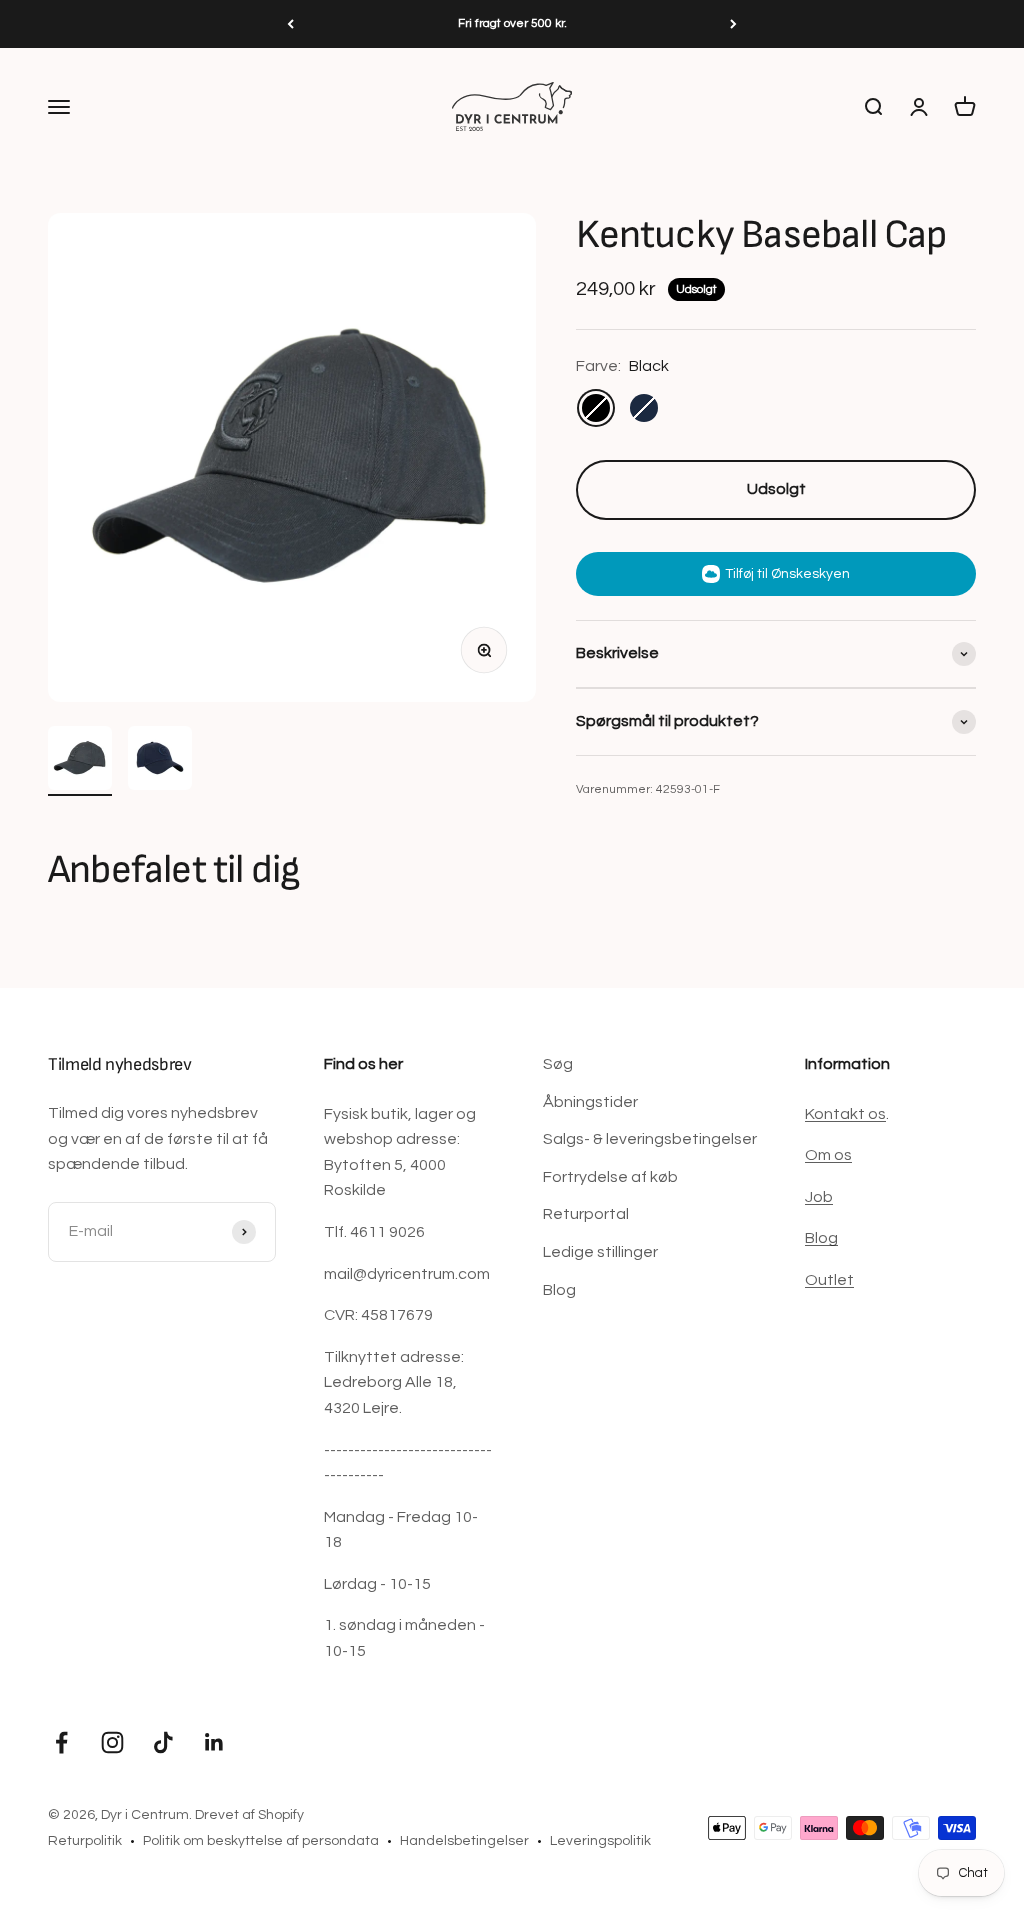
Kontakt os (845, 1114)
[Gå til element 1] (80, 761)
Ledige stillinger (600, 1252)
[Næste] (733, 24)
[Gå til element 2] (160, 761)
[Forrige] (290, 24)
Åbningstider (590, 1102)
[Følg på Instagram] (112, 1742)
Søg (558, 1064)
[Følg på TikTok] (163, 1742)
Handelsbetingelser (464, 1841)
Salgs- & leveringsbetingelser (650, 1139)
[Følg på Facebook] (61, 1742)
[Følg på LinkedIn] (214, 1742)
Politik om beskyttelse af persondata (261, 1841)
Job (819, 1197)
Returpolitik (85, 1841)
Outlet (829, 1280)
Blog (559, 1290)
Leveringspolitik (600, 1841)
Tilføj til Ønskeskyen (787, 574)
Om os (828, 1155)
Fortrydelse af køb (610, 1177)
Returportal (586, 1214)
